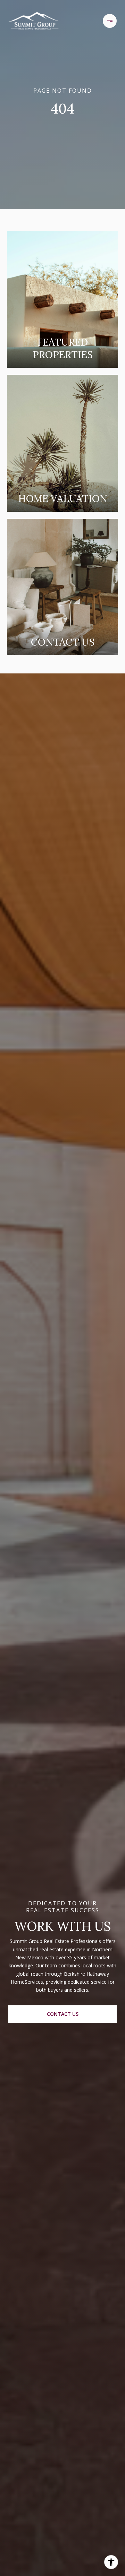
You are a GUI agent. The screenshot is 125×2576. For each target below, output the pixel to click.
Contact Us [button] (63, 2014)
